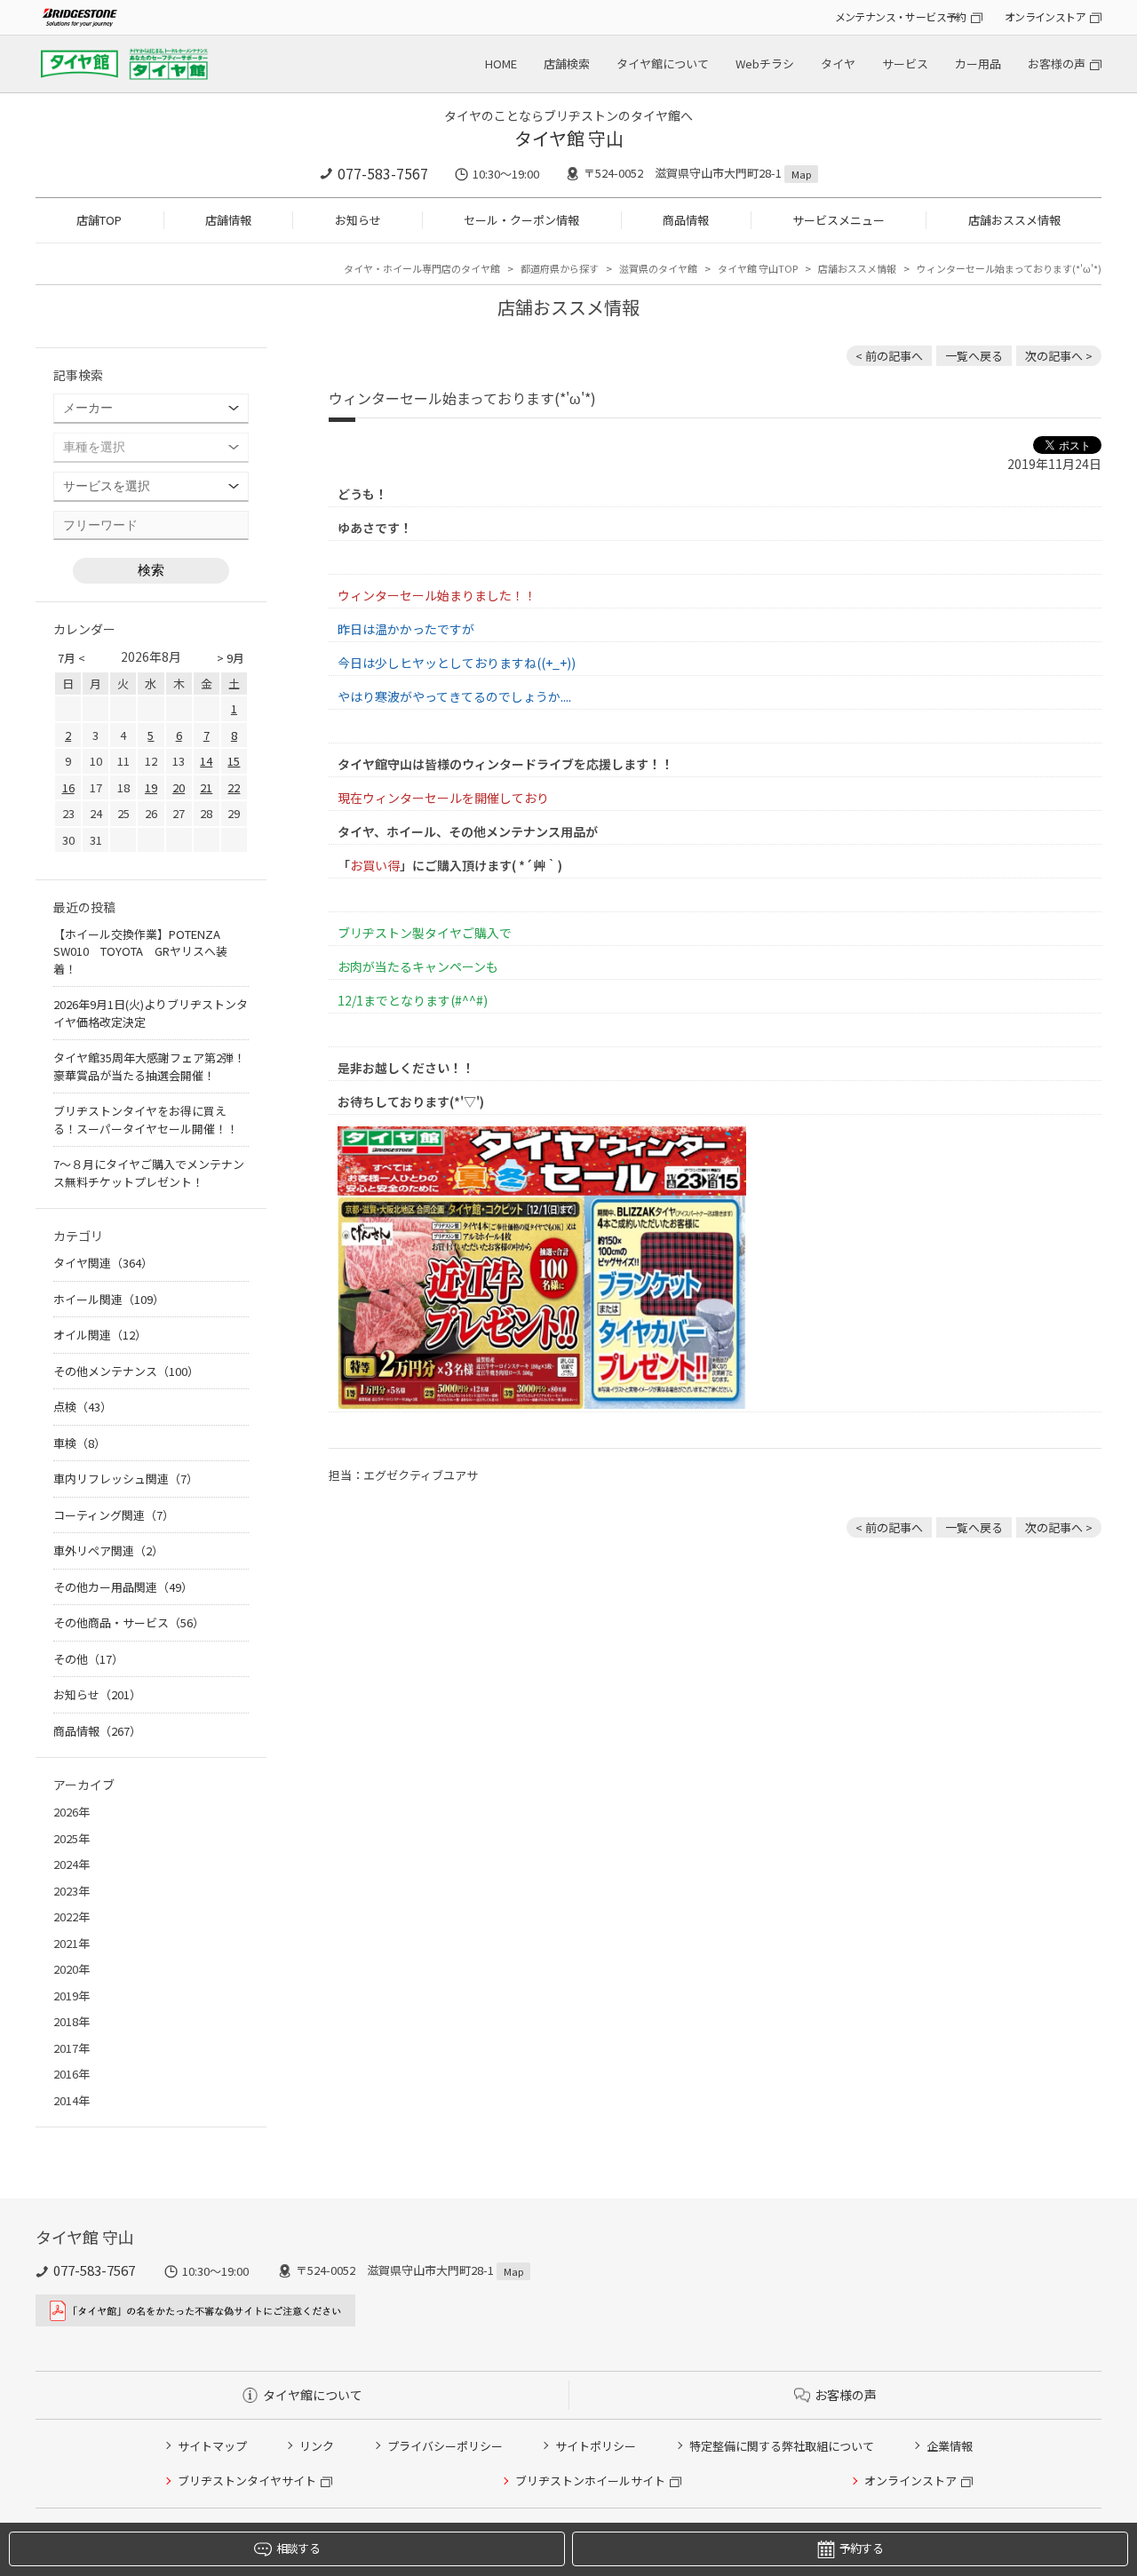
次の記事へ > (1059, 356)
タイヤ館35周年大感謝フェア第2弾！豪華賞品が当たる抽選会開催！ (149, 1066)
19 (151, 787)
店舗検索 (567, 64)
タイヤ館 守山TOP (758, 268)
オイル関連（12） (100, 1335)
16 (68, 787)
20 (179, 787)
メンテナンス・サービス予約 (901, 16)
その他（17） (88, 1659)
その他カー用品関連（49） (123, 1587)
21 (206, 787)
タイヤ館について (663, 64)
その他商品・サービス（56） (129, 1622)
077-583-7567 (383, 173)
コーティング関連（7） (114, 1515)
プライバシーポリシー (445, 2446)
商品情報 (686, 220)
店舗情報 (228, 220)
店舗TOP (99, 220)
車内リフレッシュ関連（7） (126, 1479)
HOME (501, 64)
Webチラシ (765, 64)
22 (234, 787)
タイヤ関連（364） (103, 1263)
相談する (298, 2548)
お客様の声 (1057, 64)
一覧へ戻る (974, 356)
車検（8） (80, 1443)
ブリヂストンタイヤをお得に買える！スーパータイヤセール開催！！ (146, 1120)
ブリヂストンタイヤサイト (247, 2481)
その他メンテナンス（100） (126, 1371)
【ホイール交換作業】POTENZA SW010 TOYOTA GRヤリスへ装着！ (143, 951)
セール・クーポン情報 (521, 220)
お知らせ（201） (97, 1694)
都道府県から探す (560, 268)
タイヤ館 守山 (569, 138)
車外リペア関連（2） (108, 1550)
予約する (861, 2548)
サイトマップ (212, 2446)
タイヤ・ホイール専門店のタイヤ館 (422, 268)
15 (234, 761)
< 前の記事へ (889, 356)
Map (801, 174)
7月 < (72, 658)
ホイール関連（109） (109, 1299)
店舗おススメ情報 (1014, 220)
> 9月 (231, 658)
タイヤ (838, 64)
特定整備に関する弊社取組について (782, 2446)
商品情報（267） (97, 1731)
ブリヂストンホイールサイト (590, 2481)
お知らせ (358, 220)
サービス (905, 64)
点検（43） (83, 1407)
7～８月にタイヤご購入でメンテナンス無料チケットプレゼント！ (149, 1173)
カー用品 (978, 64)
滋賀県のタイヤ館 (658, 268)
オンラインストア (1045, 16)
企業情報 (950, 2446)
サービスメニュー (839, 220)
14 (206, 761)
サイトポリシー (596, 2446)
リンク (317, 2446)
